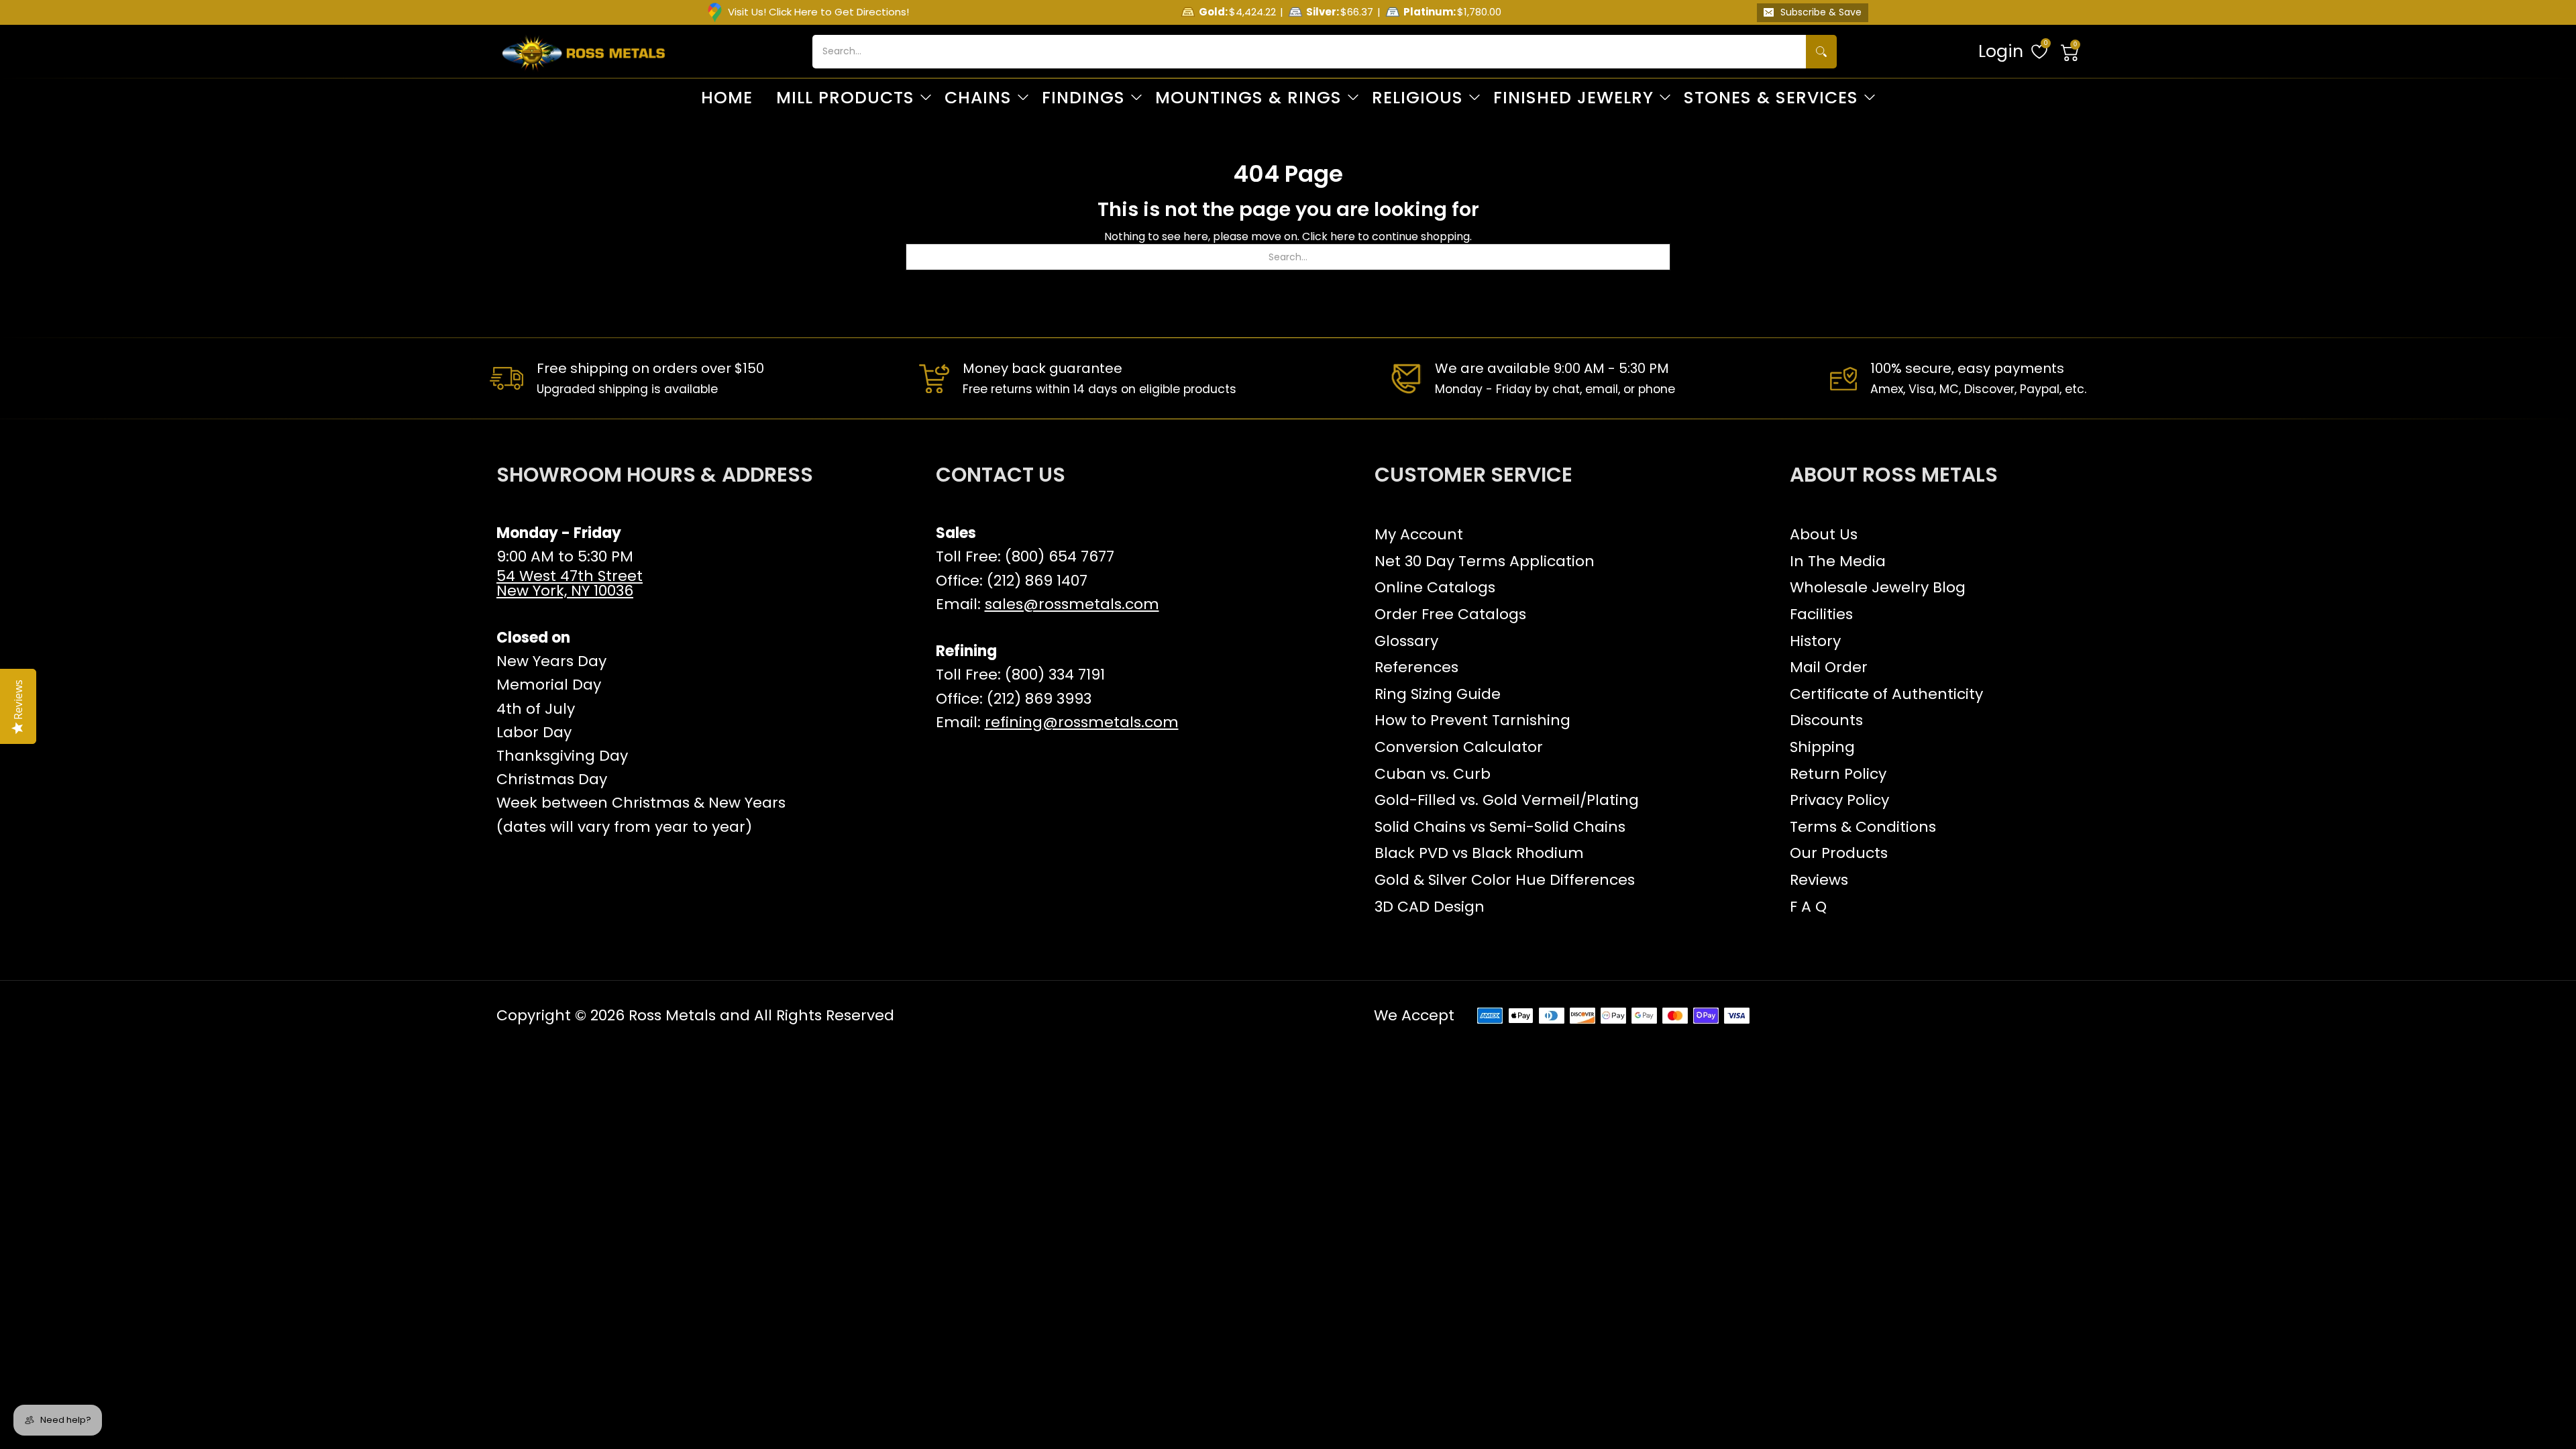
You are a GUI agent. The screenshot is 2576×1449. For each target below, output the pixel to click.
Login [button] (2001, 51)
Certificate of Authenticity (1886, 694)
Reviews (1819, 880)
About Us (1824, 534)
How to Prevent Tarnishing (1472, 720)
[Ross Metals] (584, 52)
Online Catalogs (1435, 587)
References (1416, 667)
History (1815, 641)
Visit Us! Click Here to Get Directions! (818, 12)
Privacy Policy (1839, 800)
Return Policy (1838, 774)
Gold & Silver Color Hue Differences (1505, 880)
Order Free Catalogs (1450, 614)
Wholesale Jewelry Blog (1878, 587)
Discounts (1826, 720)
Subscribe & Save (1821, 12)
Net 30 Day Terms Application (1485, 561)
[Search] (1821, 52)
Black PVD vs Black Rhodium (1479, 853)
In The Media (1838, 561)
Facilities (1821, 614)
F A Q (1808, 907)
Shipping (1822, 747)
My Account (1419, 534)
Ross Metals (672, 1015)
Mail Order (1829, 667)
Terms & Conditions (1863, 827)
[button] (2070, 52)
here (1343, 236)
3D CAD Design (1430, 907)
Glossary (1406, 641)
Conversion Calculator (1459, 747)
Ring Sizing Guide (1438, 694)
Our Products (1839, 853)
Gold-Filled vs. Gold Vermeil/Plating (1507, 800)
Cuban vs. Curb (1433, 774)
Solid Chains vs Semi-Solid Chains (1500, 827)
